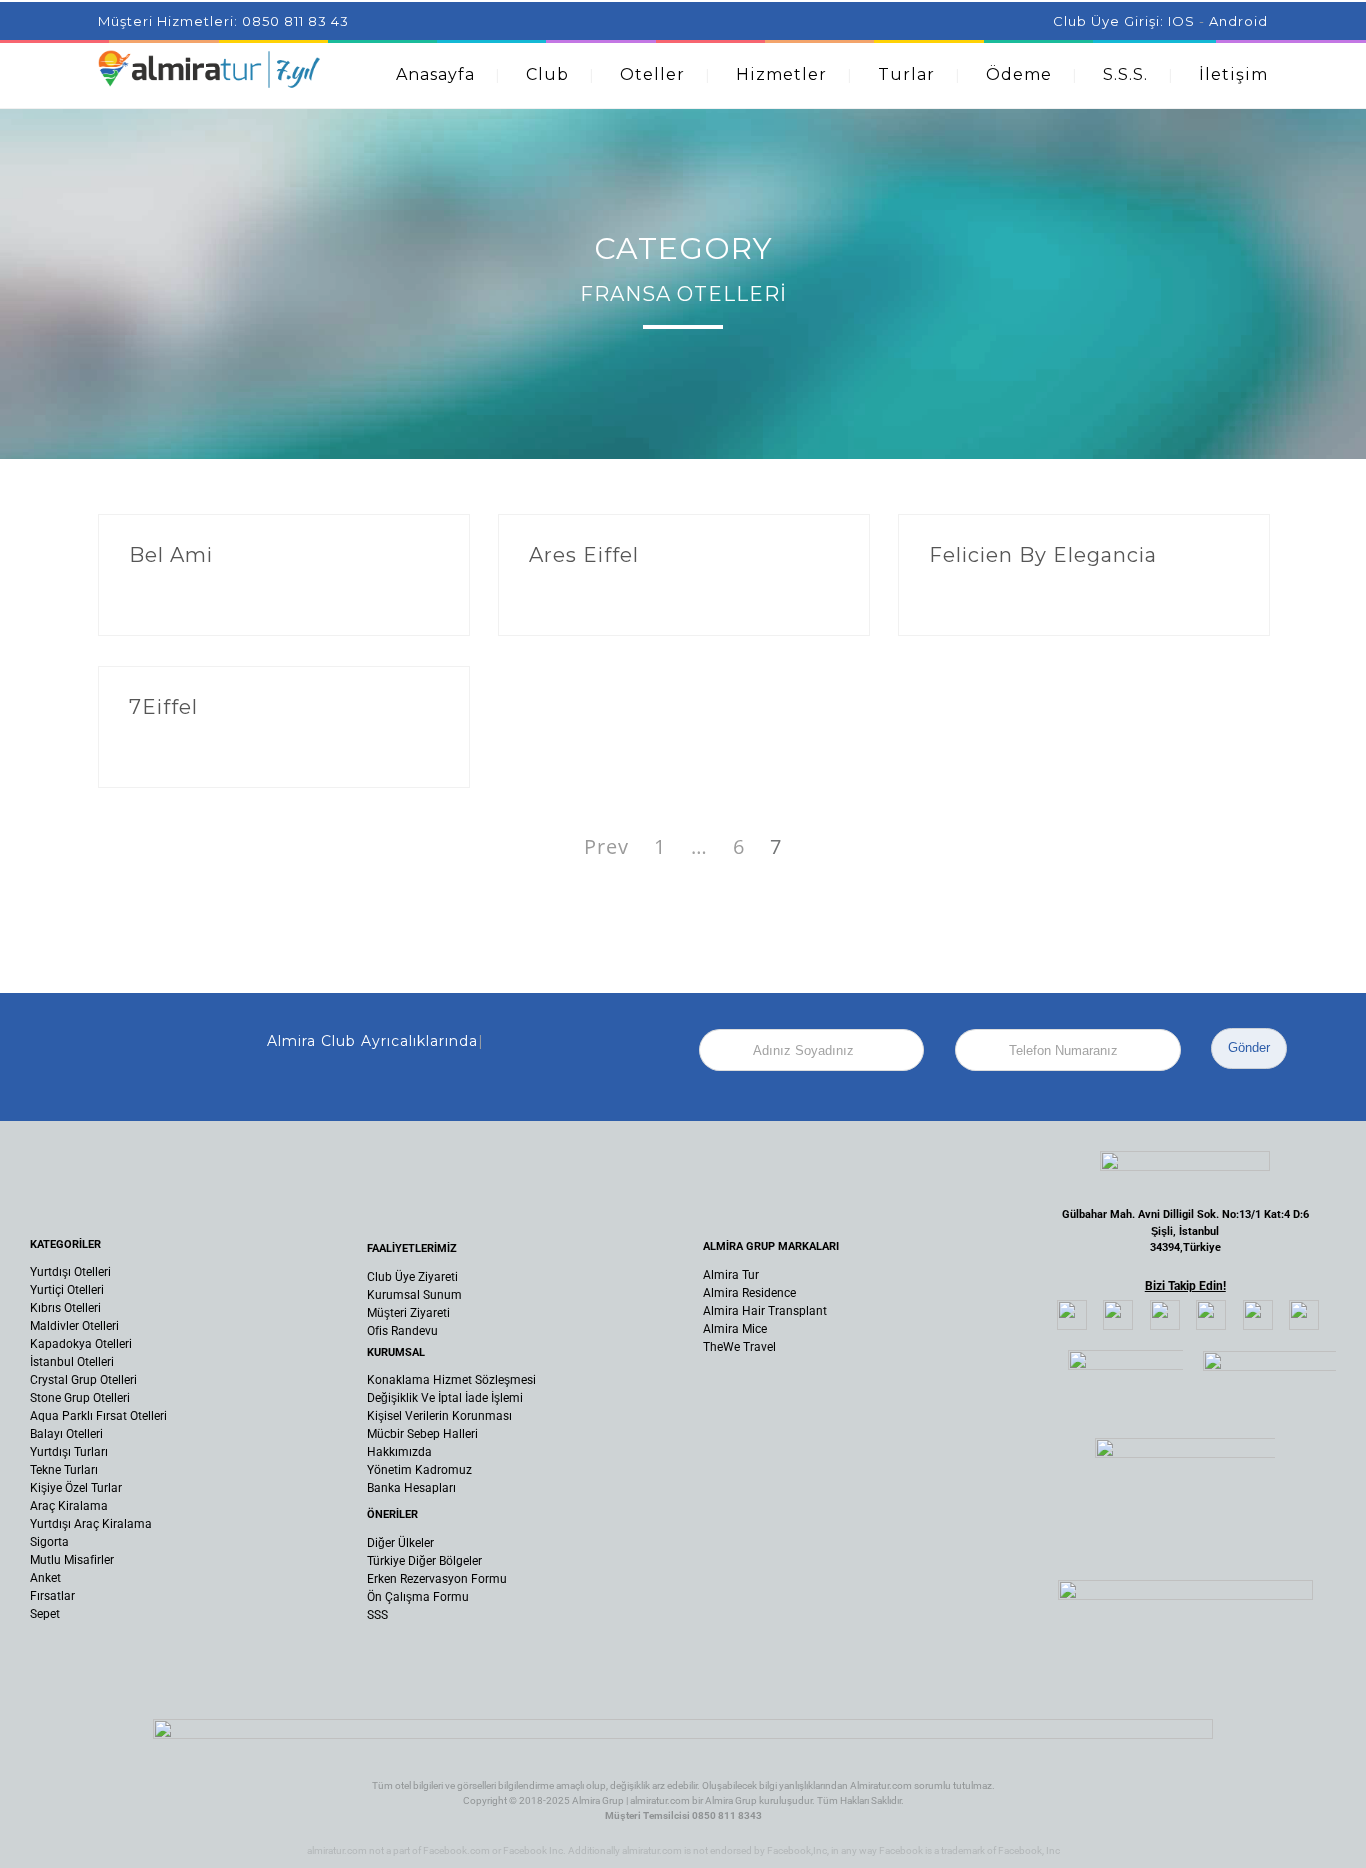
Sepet (45, 1614)
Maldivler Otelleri (74, 1326)
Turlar (906, 74)
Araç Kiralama (69, 1506)
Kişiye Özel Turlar (76, 1488)
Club (547, 74)
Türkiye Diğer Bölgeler (424, 1561)
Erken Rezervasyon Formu (437, 1579)
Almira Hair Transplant (765, 1311)
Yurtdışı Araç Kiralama (91, 1524)
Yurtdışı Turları (69, 1452)
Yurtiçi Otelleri (67, 1290)
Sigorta (49, 1542)
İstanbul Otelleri (72, 1362)
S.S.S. (1125, 74)
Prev (606, 846)
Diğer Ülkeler (400, 1543)
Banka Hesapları (411, 1488)
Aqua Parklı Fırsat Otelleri (98, 1416)
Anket (45, 1578)
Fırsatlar (52, 1596)
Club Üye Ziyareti (412, 1277)
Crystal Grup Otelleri (83, 1380)
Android (1238, 21)
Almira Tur (731, 1275)
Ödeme (1019, 74)
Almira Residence (749, 1293)
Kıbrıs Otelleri (65, 1308)
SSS (377, 1615)
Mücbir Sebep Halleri (422, 1434)
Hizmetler (781, 74)
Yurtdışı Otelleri (70, 1272)
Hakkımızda (399, 1452)
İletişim (1233, 74)
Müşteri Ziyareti (408, 1313)
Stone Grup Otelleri (80, 1398)
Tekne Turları (64, 1470)
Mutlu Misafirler (72, 1560)
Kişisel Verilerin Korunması (439, 1416)
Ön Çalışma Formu (418, 1597)
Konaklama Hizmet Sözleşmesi (451, 1380)
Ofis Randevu (402, 1331)
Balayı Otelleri (66, 1434)
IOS (1181, 21)
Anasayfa (435, 74)
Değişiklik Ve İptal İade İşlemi (445, 1398)
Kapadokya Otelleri (81, 1344)
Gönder (1249, 1047)
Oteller (652, 74)
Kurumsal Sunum (414, 1295)
